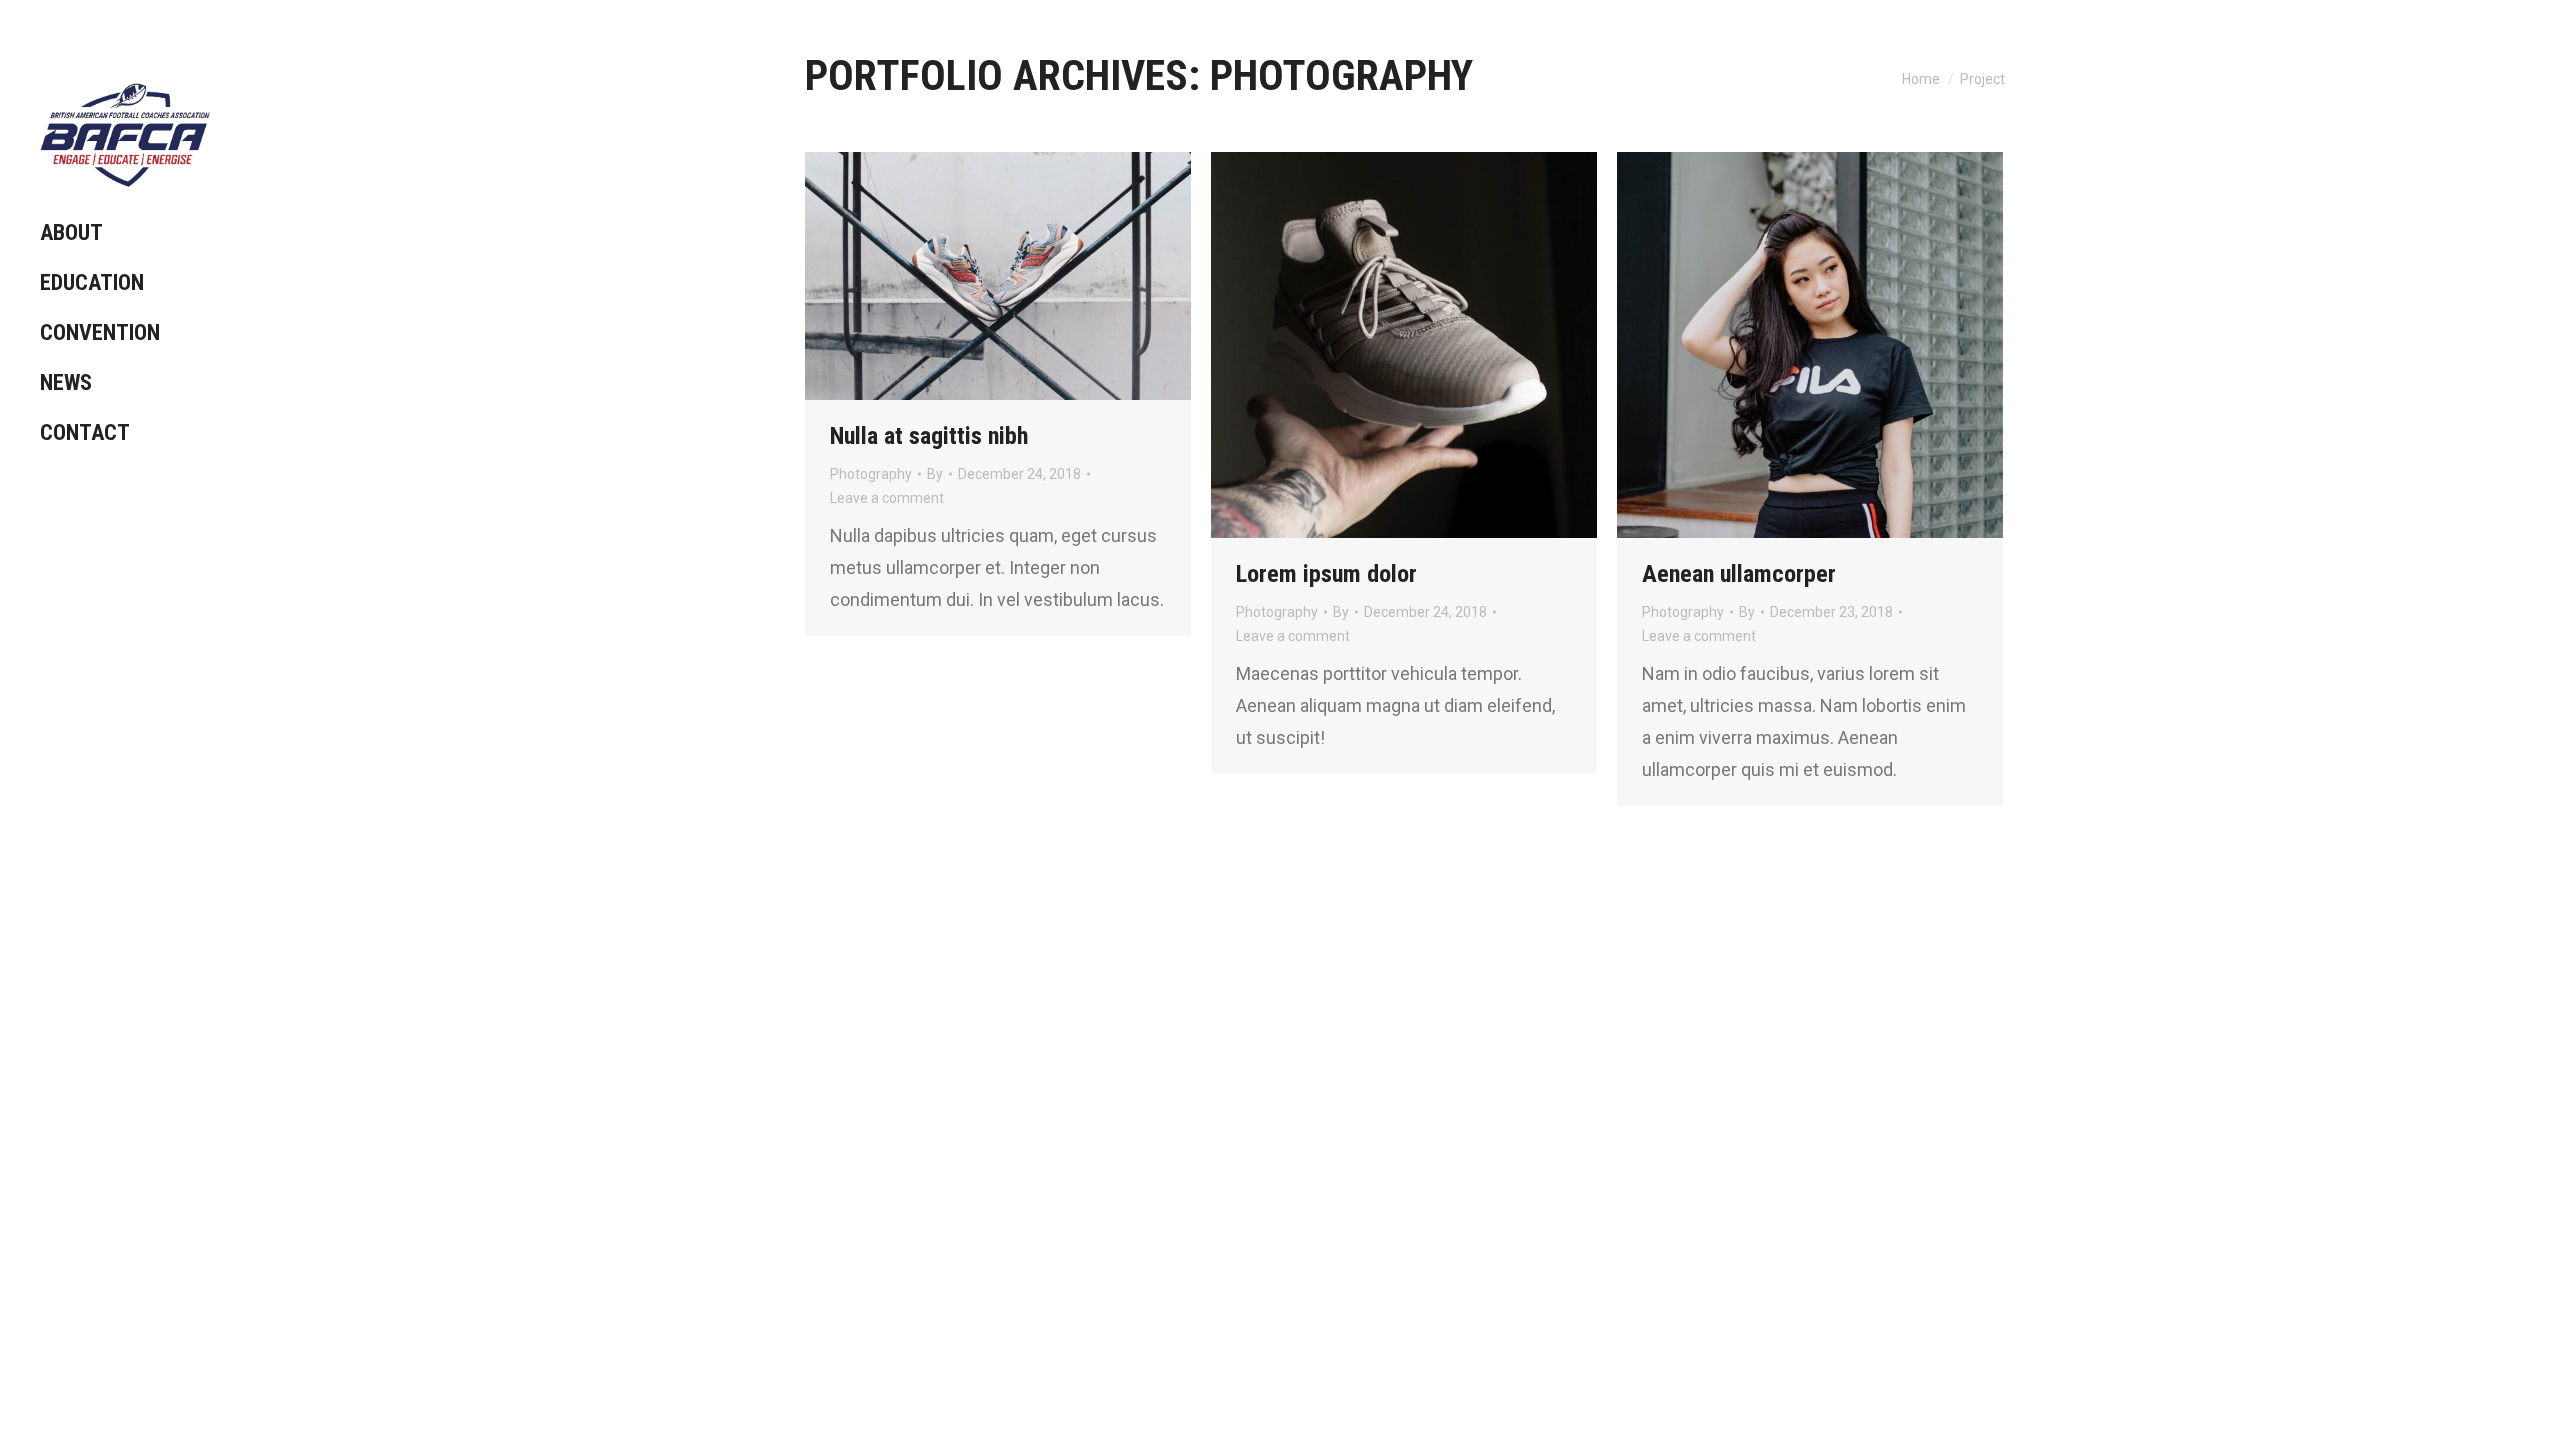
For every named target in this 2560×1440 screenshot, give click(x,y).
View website (1350, 345)
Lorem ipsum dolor (1326, 574)
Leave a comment (887, 498)
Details (1025, 276)
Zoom (971, 276)
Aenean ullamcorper (1739, 574)
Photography (871, 474)
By (935, 474)
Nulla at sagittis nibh (929, 436)
